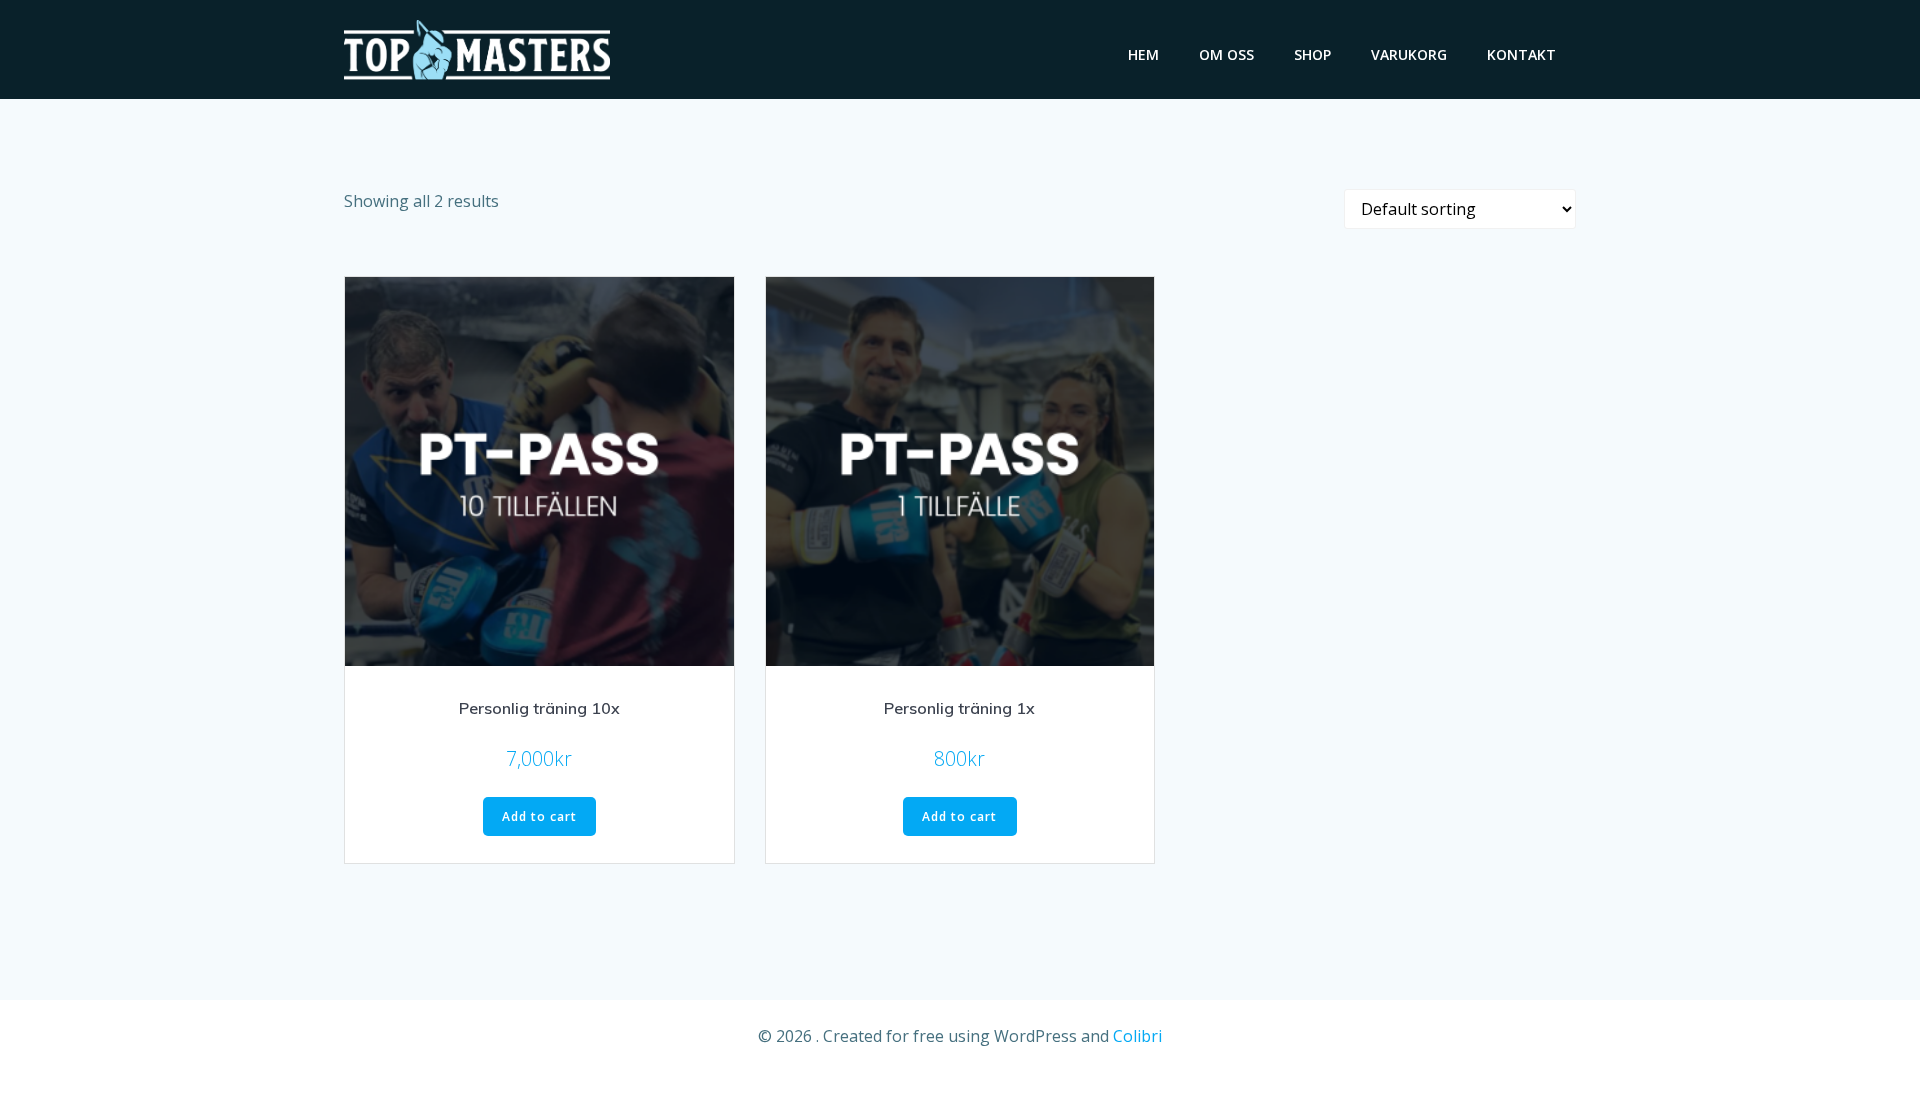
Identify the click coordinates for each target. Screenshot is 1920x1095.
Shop (1312, 54)
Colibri (1137, 1036)
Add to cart (539, 816)
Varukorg (1409, 54)
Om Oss (1226, 54)
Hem (1143, 54)
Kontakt (1521, 54)
